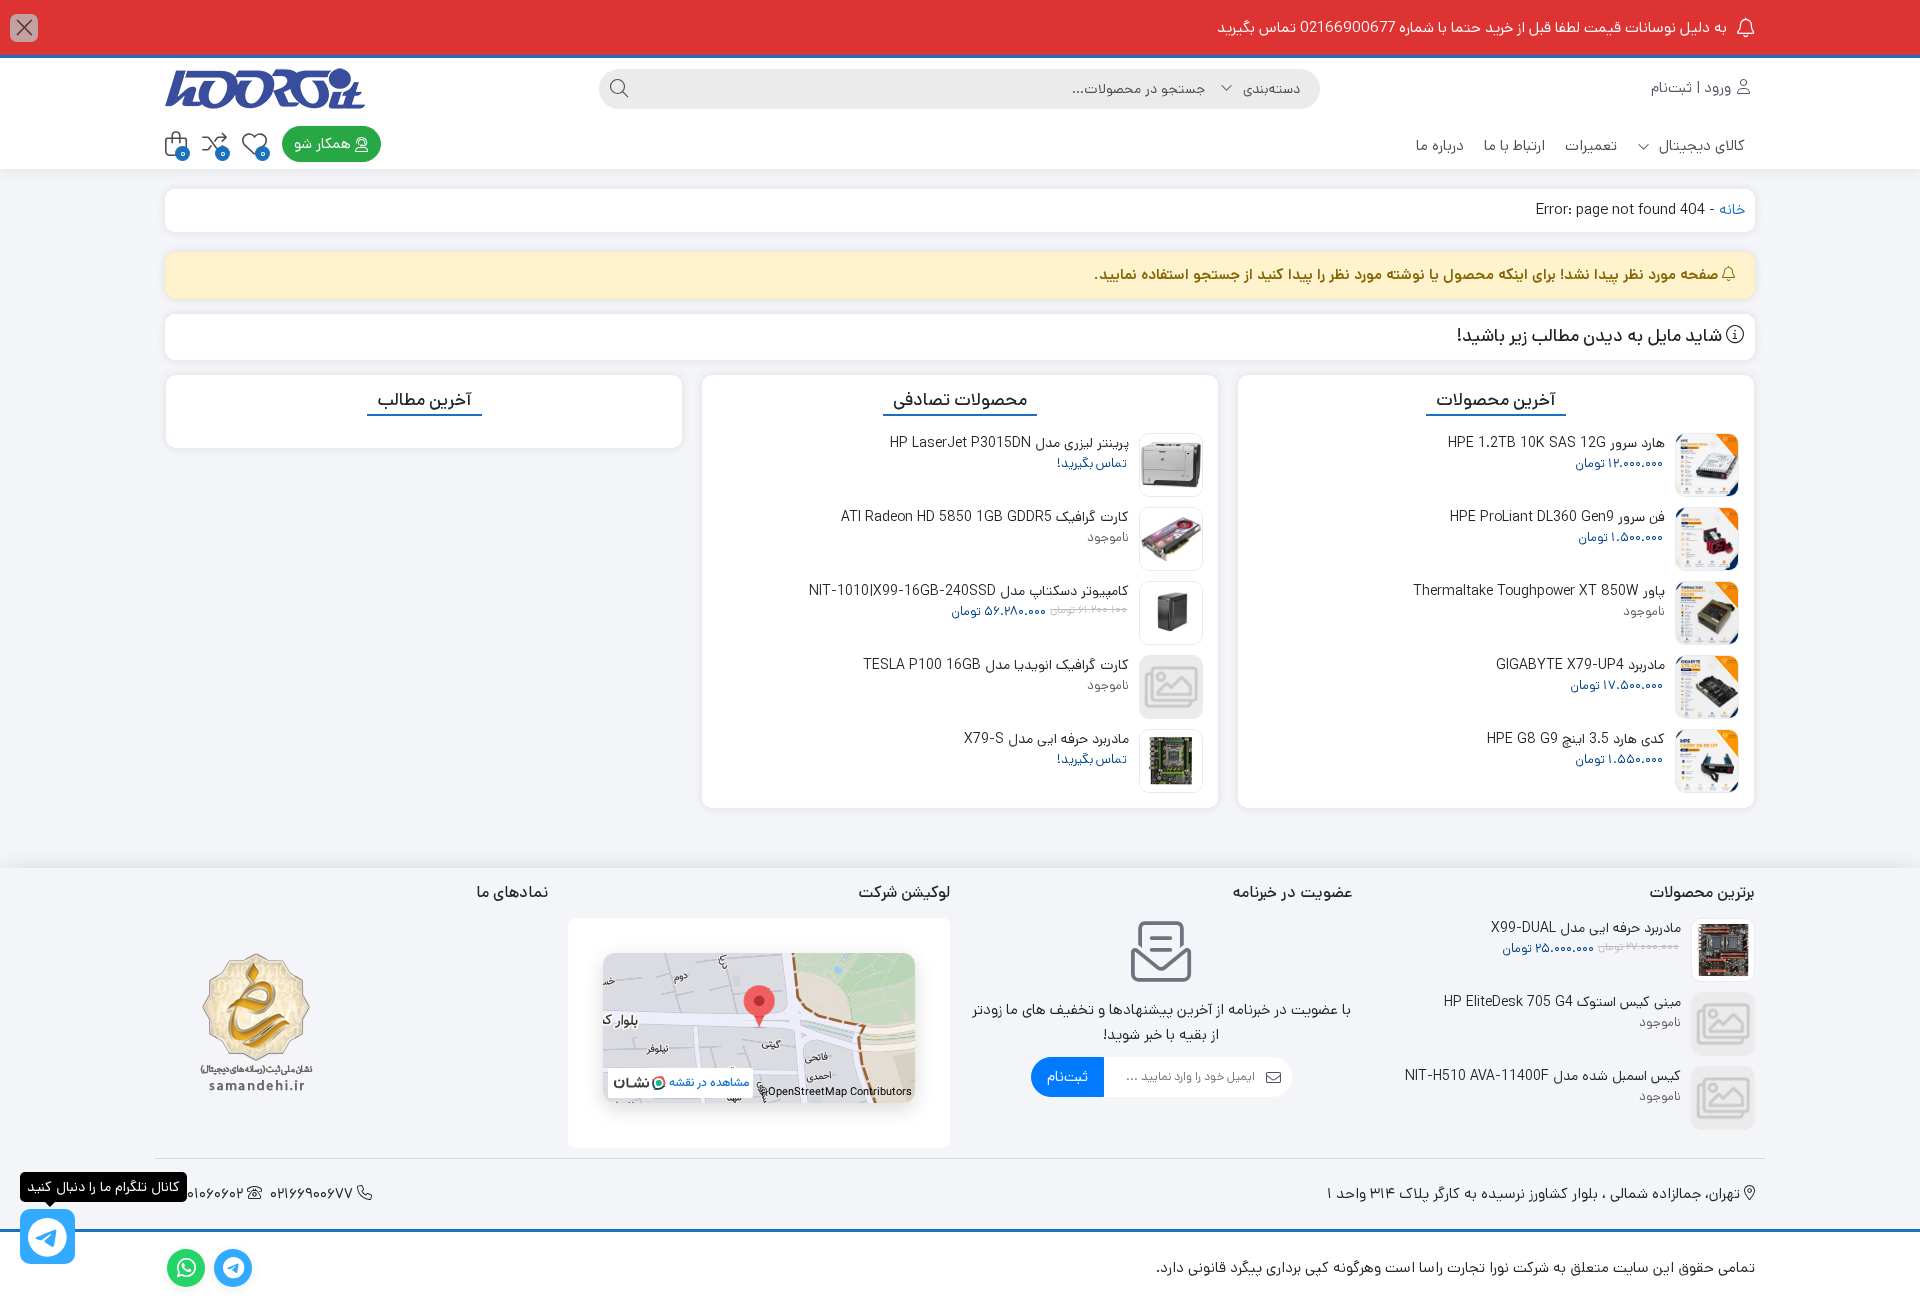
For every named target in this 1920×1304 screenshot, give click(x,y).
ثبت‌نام (1067, 1076)
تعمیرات (1591, 145)
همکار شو (324, 143)
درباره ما (1440, 145)
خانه (1732, 209)
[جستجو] (619, 89)
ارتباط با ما (1514, 145)
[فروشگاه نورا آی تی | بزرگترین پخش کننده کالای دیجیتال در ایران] (265, 88)
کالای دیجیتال (1700, 145)
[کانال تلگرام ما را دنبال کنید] (47, 1236)
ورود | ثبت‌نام (1693, 87)
